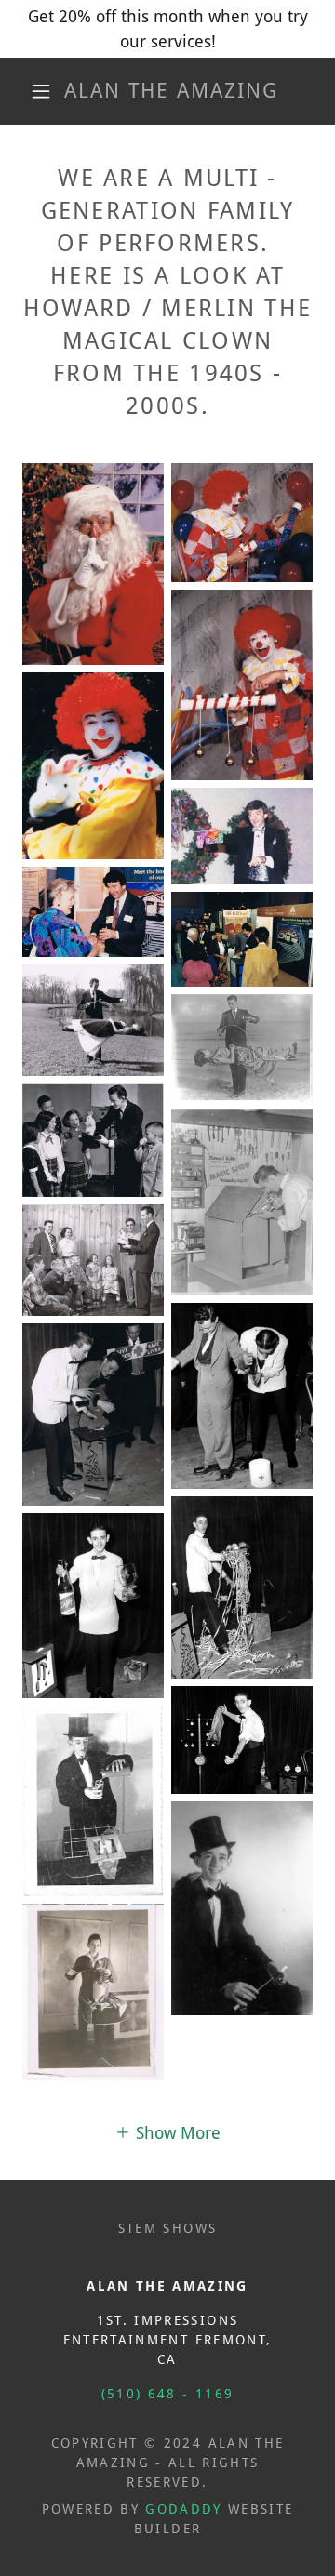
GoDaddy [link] (183, 2509)
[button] (41, 91)
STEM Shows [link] (167, 2228)
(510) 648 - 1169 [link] (167, 2394)
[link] (172, 91)
